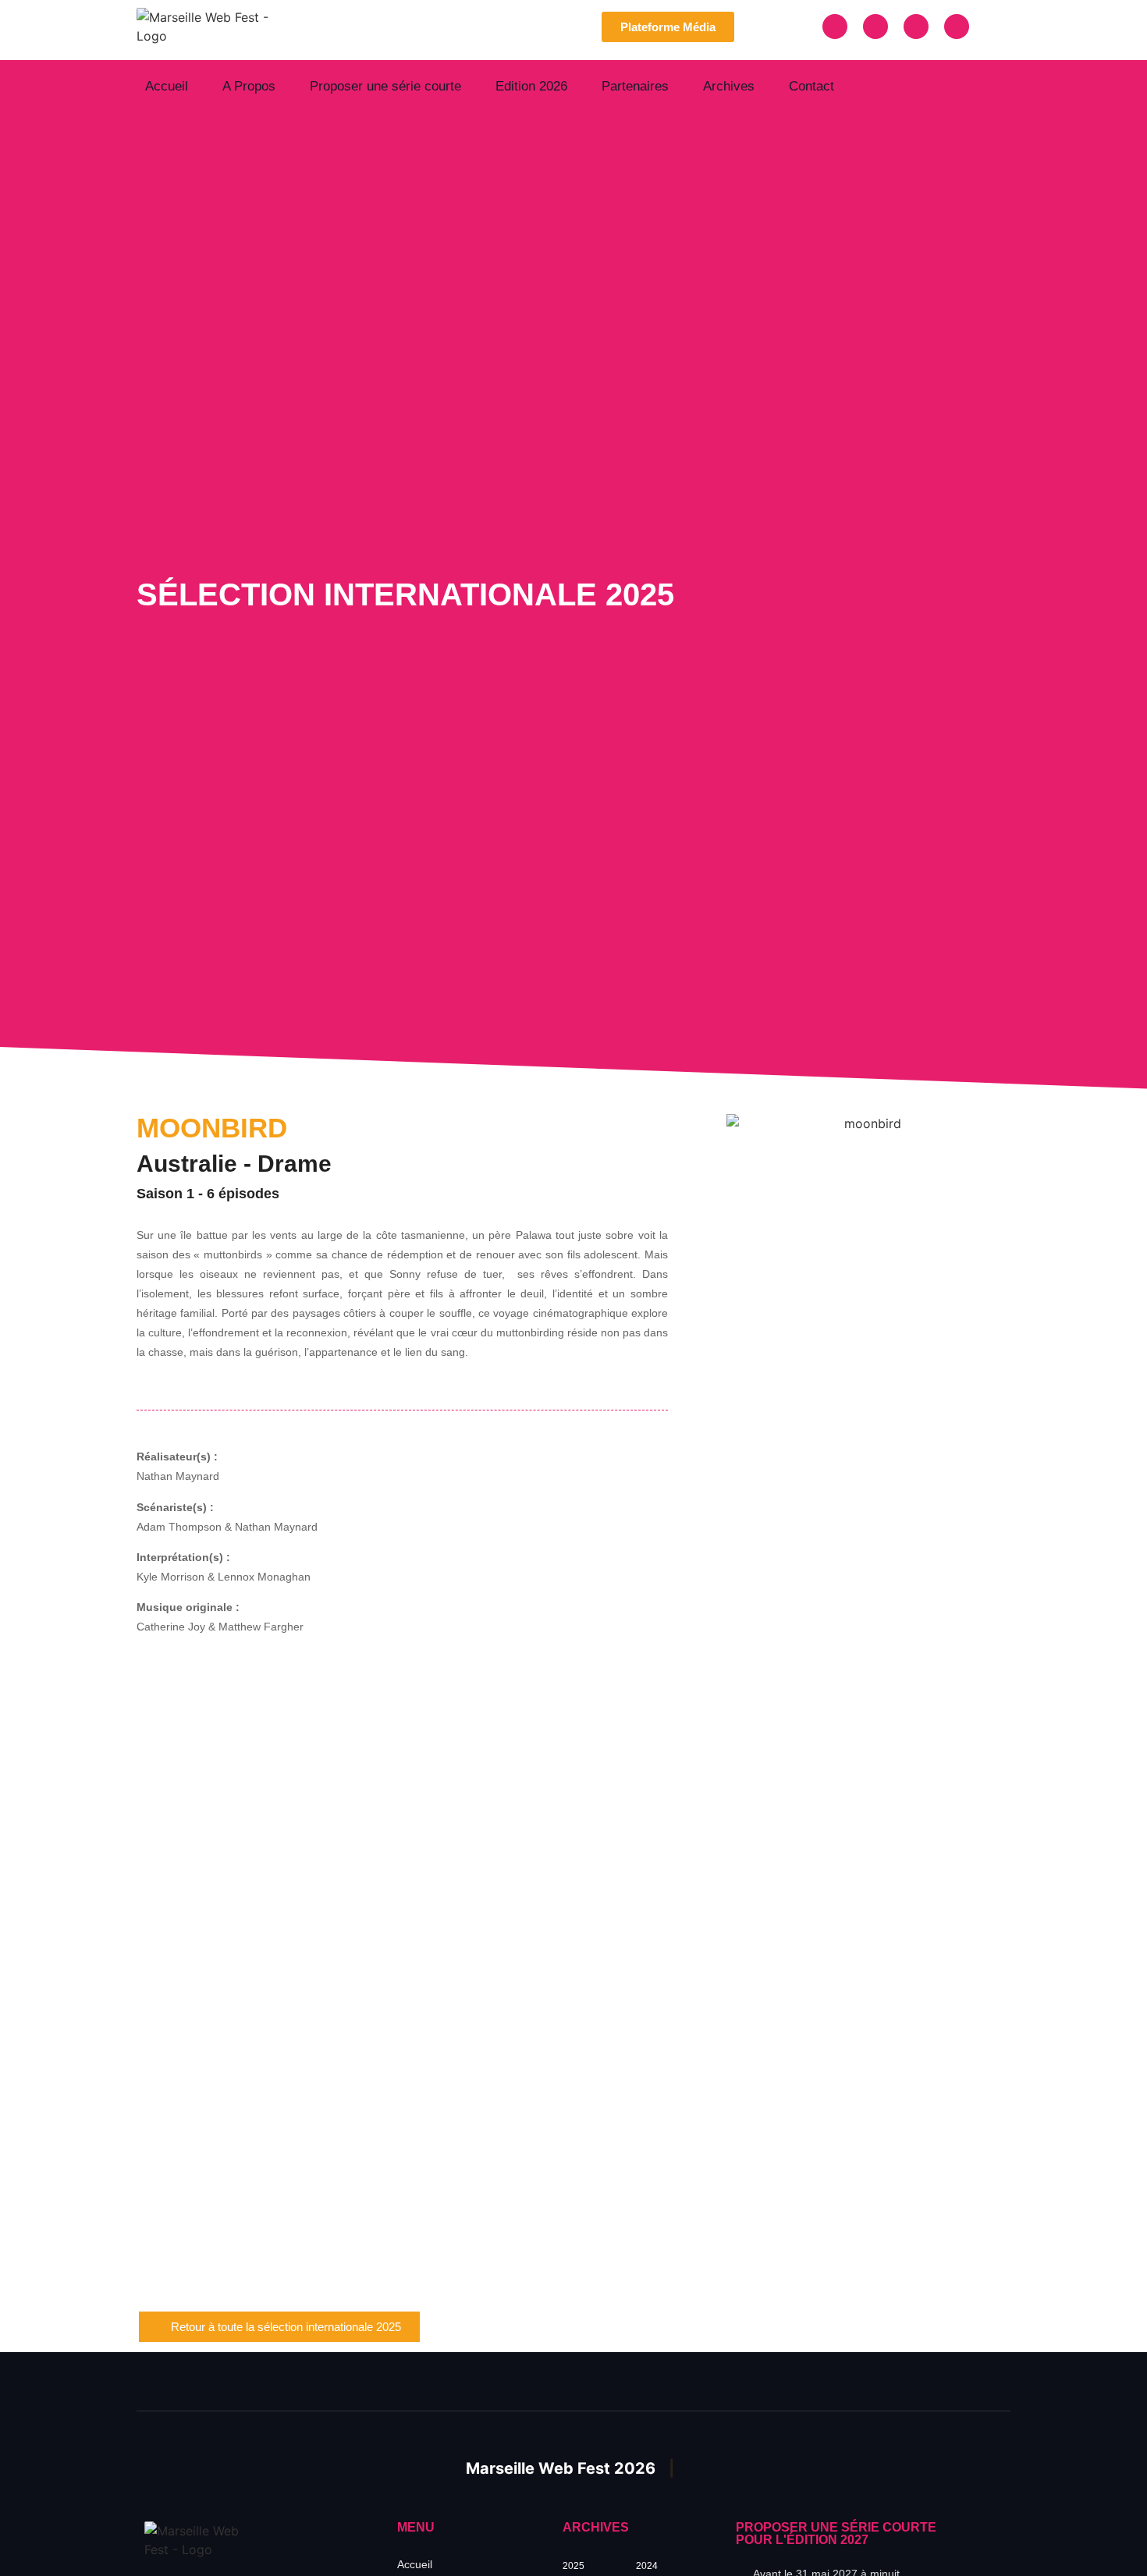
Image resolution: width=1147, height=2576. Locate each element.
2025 (573, 2566)
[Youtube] (957, 27)
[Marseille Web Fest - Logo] (217, 27)
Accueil (167, 86)
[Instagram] (875, 27)
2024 (647, 2566)
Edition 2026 (531, 86)
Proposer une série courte (385, 86)
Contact (811, 86)
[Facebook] (835, 27)
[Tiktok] (916, 27)
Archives (729, 86)
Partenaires (635, 86)
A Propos (249, 86)
